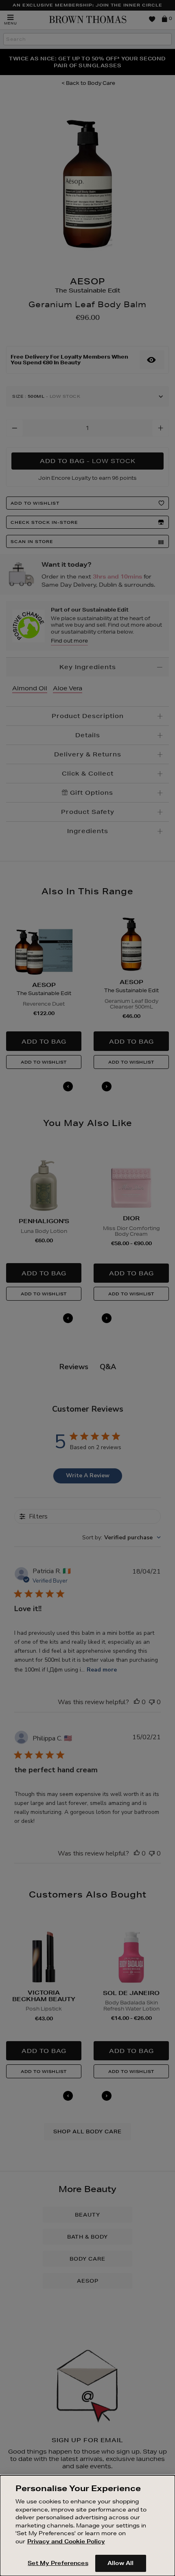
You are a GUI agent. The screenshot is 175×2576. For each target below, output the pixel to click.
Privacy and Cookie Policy (66, 2541)
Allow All (120, 2563)
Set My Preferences (58, 2563)
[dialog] (87, 2526)
